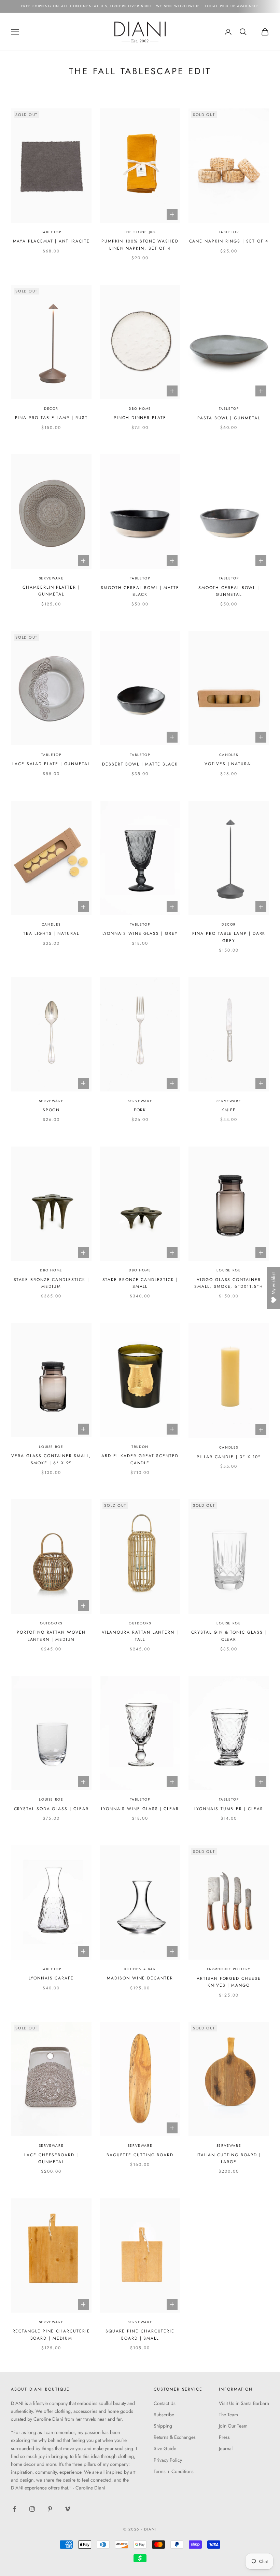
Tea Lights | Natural (51, 933)
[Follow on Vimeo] (68, 2509)
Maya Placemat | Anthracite (51, 241)
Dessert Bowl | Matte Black (140, 764)
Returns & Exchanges (175, 2437)
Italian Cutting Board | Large (229, 2158)
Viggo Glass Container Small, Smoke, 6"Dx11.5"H (229, 1283)
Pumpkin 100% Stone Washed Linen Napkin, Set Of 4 (140, 245)
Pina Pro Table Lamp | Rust (51, 418)
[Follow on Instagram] (32, 2509)
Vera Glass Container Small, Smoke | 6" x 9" (51, 1459)
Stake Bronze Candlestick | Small (140, 1283)
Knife (229, 1110)
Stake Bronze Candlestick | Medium (51, 1283)
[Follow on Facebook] (14, 2509)
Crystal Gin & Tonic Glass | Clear (229, 1636)
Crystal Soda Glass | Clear (51, 1809)
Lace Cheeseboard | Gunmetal (51, 2158)
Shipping (163, 2426)
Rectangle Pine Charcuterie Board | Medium (51, 2335)
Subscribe (164, 2415)
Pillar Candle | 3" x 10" (229, 1457)
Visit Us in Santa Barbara (244, 2403)
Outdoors (51, 1623)
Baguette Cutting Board (140, 2155)
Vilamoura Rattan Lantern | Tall (140, 1636)
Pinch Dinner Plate (140, 418)
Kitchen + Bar (140, 1969)
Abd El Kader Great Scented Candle (140, 1459)
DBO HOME (140, 409)
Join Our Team (233, 2426)
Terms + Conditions (174, 2471)
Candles (229, 755)
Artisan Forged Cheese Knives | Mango (229, 1982)
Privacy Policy (168, 2460)
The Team (228, 2415)
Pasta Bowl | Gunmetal (229, 418)
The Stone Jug (140, 232)
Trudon (140, 1447)
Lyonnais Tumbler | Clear (229, 1809)
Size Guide (165, 2448)
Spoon (51, 1110)
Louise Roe (229, 1270)
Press (224, 2437)
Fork (140, 1110)
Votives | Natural (229, 764)
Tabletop (51, 232)
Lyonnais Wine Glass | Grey (140, 933)
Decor (51, 409)
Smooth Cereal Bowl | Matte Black (140, 591)
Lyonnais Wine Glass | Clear (140, 1809)
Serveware (51, 578)
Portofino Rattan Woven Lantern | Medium (51, 1636)
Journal (226, 2448)
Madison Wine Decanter (140, 1978)
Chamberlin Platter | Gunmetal (51, 591)
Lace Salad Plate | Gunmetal (51, 764)
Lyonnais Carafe (51, 1978)
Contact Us (165, 2403)
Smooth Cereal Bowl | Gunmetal (229, 591)
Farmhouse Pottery (229, 1969)
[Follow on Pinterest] (50, 2509)
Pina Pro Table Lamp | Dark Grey (229, 937)
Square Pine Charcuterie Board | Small (140, 2335)
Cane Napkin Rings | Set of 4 (229, 241)
